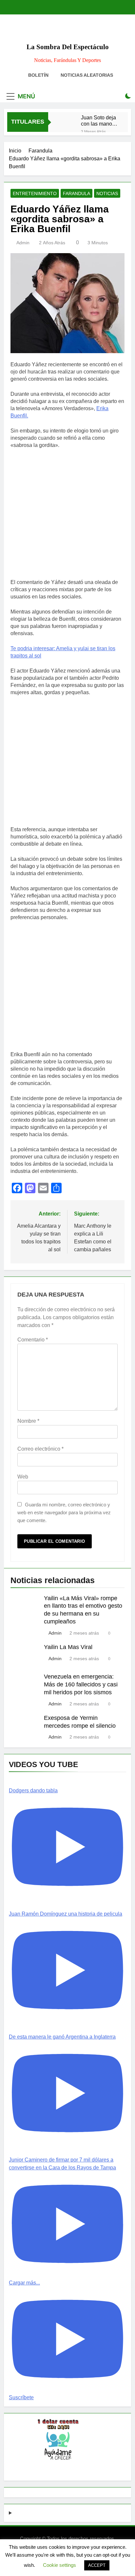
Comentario (33, 1340)
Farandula (77, 193)
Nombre (28, 1421)
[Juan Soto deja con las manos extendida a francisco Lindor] (68, 120)
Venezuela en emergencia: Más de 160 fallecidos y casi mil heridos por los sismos (81, 1684)
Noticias (107, 193)
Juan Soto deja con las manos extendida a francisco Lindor (98, 121)
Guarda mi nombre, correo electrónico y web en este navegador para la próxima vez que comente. (64, 1512)
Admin (23, 243)
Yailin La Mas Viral (68, 1647)
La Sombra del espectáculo (68, 47)
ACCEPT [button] (97, 2565)
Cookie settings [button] (59, 2565)
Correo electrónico (40, 1449)
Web (23, 1477)
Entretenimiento (35, 193)
